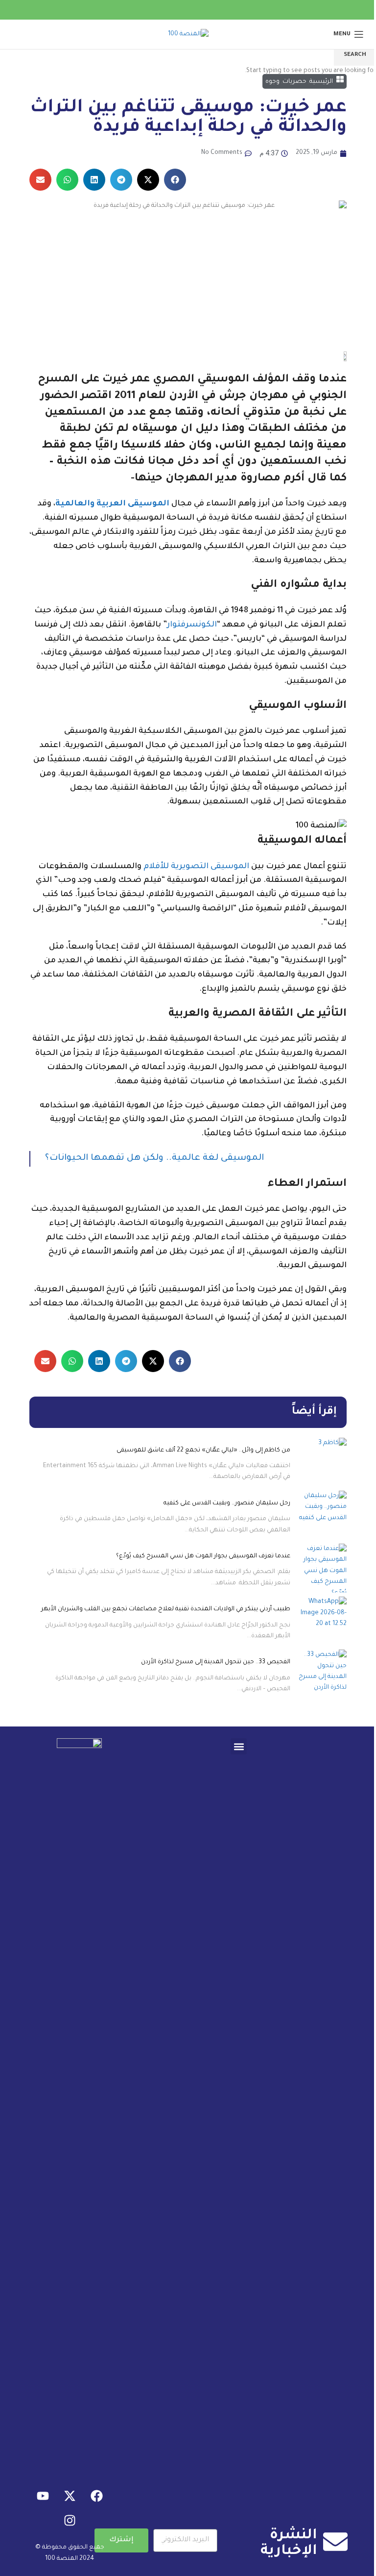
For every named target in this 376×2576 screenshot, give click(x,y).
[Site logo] (188, 35)
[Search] (12, 34)
